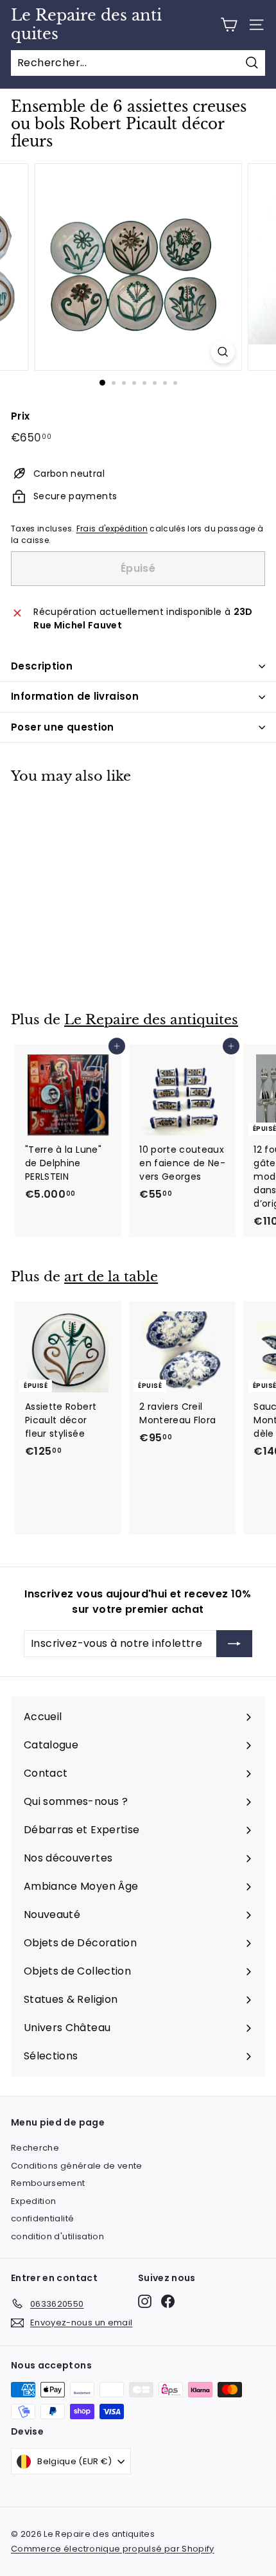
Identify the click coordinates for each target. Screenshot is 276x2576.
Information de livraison (75, 696)
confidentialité (42, 2218)
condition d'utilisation (57, 2236)
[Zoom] (222, 352)
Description (42, 666)
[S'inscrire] (234, 1644)
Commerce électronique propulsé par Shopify (113, 2549)
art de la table (111, 1277)
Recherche (35, 2148)
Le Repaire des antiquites (86, 25)
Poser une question (63, 727)
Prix (20, 416)
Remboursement (48, 2183)
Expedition (34, 2201)
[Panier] (229, 25)
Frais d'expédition (112, 529)
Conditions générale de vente (77, 2166)
